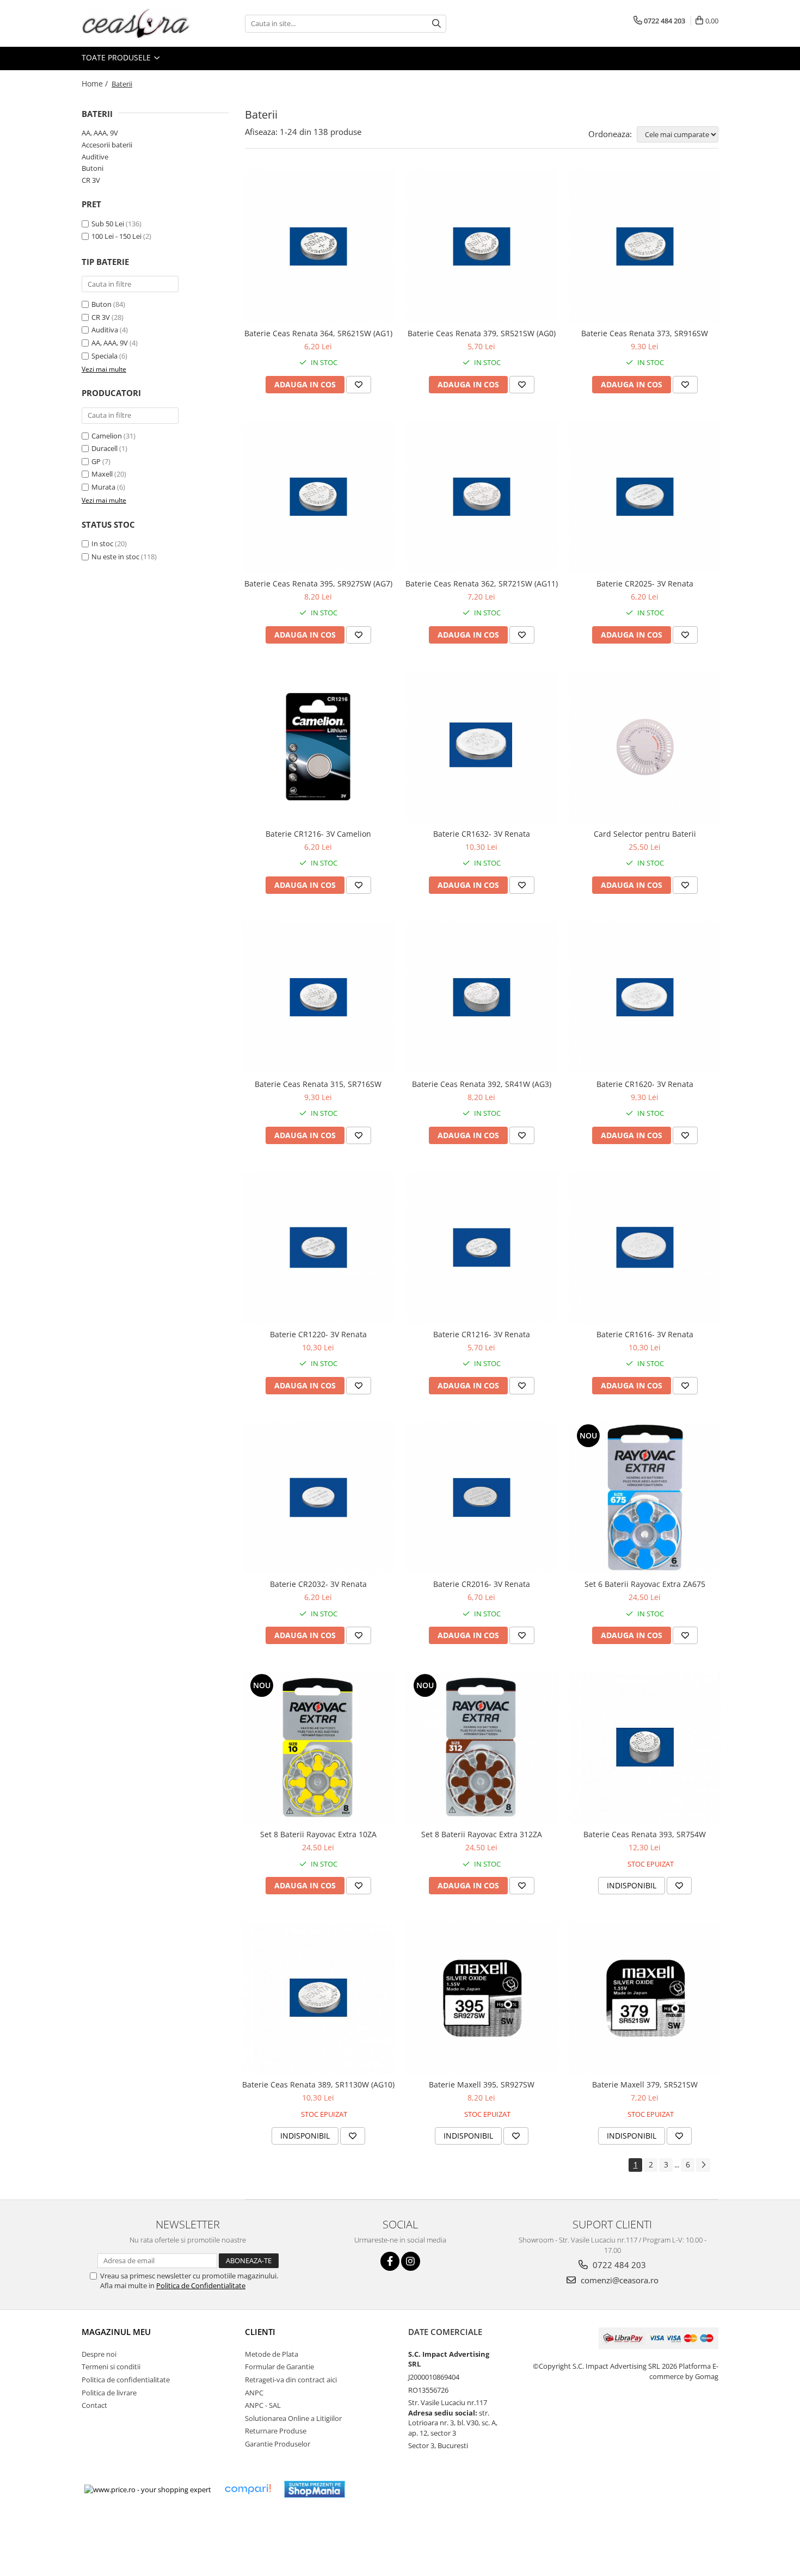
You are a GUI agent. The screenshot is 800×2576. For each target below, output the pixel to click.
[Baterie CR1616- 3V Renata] (645, 1247)
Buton (101, 304)
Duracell (104, 448)
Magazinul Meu (116, 2332)
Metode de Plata (272, 2354)
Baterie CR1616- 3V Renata (645, 1334)
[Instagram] (411, 2261)
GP (96, 461)
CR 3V (91, 180)
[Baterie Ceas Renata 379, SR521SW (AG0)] (482, 246)
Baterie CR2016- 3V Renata (482, 1584)
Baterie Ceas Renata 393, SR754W (645, 1834)
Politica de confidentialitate (126, 2380)
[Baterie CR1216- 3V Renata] (482, 1247)
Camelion (107, 436)
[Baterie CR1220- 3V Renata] (318, 1247)
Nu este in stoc (115, 557)
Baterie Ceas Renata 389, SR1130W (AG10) (318, 2084)
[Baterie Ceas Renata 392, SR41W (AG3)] (482, 997)
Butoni (93, 168)
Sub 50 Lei (108, 224)
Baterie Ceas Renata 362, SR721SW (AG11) (482, 583)
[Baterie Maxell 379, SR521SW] (645, 1998)
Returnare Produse (276, 2431)
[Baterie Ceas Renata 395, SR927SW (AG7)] (318, 497)
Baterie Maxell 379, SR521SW (645, 2084)
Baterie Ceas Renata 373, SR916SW (645, 333)
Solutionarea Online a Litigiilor (293, 2418)
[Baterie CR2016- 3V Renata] (482, 1498)
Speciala (104, 356)
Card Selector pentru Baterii (645, 834)
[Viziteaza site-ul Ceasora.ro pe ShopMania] (315, 2489)
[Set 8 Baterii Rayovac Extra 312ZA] (482, 1747)
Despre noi (99, 2354)
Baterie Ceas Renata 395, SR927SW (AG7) (318, 583)
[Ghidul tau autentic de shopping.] (248, 2489)
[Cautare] (436, 24)
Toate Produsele (117, 57)
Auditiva (105, 330)
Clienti (260, 2332)
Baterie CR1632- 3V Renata (482, 834)
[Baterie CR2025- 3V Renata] (645, 497)
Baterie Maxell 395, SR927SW (482, 2084)
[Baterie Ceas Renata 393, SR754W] (645, 1747)
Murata (103, 487)
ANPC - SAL (263, 2405)
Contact (94, 2405)
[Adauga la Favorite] (359, 385)
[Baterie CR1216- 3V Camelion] (318, 747)
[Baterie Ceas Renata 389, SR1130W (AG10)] (318, 1998)
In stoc (102, 543)
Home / (96, 84)
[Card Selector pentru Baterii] (645, 747)
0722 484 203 (618, 2265)
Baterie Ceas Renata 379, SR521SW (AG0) (482, 333)
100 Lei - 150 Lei (116, 236)
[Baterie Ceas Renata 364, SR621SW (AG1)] (318, 246)
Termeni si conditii (111, 2367)
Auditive (95, 157)
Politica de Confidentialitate (201, 2285)
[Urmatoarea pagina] (703, 2165)
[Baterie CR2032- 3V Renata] (318, 1498)
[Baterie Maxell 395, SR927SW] (482, 1998)
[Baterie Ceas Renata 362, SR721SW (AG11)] (482, 497)
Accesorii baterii (107, 145)
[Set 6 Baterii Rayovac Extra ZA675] (645, 1497)
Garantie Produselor (278, 2444)
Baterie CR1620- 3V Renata (645, 1084)
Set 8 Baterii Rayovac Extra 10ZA (318, 1834)
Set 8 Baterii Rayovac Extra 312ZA (482, 1834)
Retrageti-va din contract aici (291, 2380)
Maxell (102, 474)
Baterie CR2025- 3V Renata (645, 583)
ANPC (254, 2393)
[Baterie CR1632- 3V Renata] (482, 747)
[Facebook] (390, 2261)
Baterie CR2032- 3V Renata (318, 1584)
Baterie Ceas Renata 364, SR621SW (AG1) (318, 333)
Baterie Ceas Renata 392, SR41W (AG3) (482, 1084)
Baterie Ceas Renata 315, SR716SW (318, 1084)
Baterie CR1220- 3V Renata (318, 1334)
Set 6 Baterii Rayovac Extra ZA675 (645, 1584)
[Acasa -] (136, 23)
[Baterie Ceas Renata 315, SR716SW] (318, 997)
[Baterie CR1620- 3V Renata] (645, 997)
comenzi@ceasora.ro (619, 2280)
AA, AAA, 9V (100, 133)
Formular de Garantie (279, 2367)
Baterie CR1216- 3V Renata (482, 1334)
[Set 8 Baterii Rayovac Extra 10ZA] (318, 1747)
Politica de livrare (109, 2393)
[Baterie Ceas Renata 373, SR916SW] (645, 246)
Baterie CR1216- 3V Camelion (318, 834)
